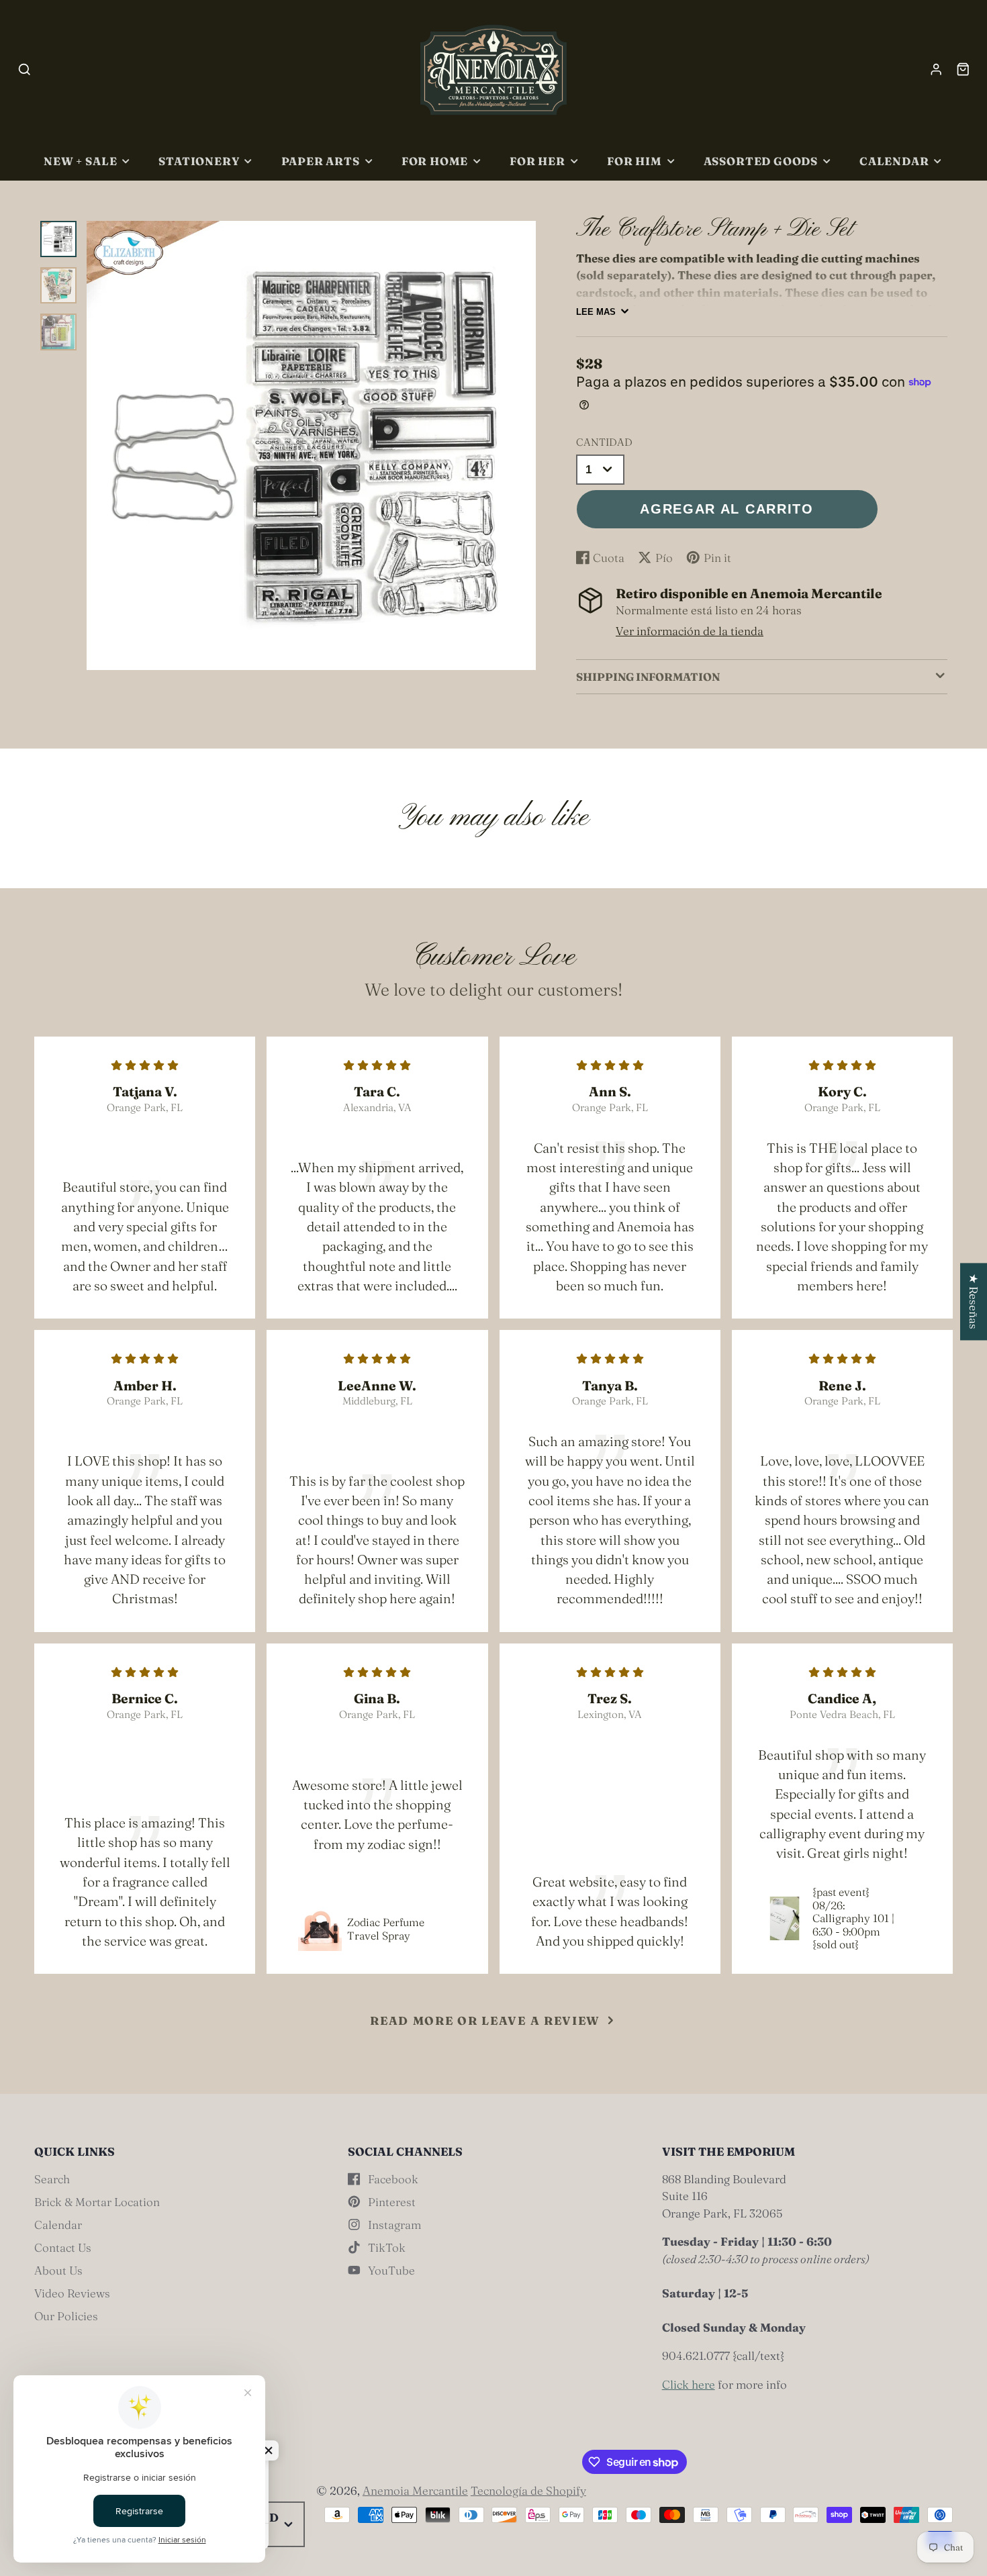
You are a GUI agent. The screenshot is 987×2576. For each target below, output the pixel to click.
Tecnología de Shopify (528, 2490)
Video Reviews (72, 2293)
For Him (634, 161)
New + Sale (80, 161)
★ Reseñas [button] (974, 1301)
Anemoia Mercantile (415, 2490)
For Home (435, 161)
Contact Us (63, 2247)
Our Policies (66, 2316)
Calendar (894, 161)
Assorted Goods (761, 161)
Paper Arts (321, 161)
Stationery (199, 161)
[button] (269, 2450)
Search (52, 2179)
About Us (58, 2270)
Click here (689, 2384)
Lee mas (596, 312)
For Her (537, 161)
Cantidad (604, 442)
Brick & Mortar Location (97, 2202)
